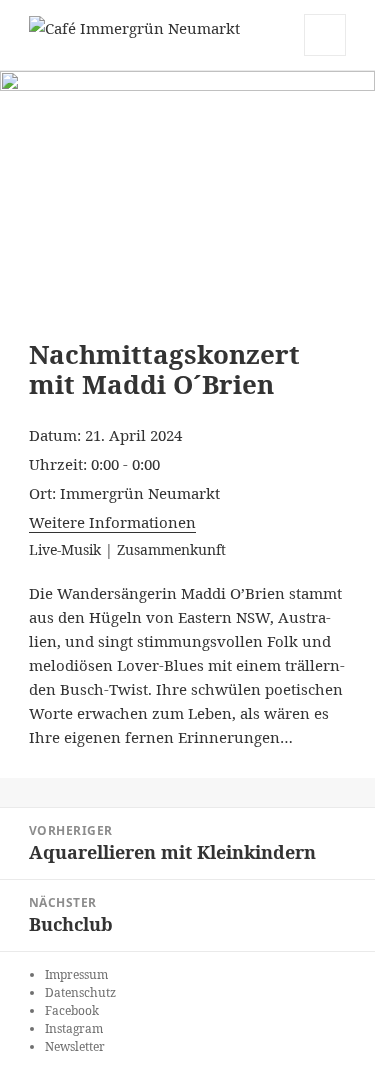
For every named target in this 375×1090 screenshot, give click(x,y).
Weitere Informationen (112, 522)
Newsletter (75, 1046)
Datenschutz (80, 992)
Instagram (74, 1028)
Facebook (72, 1010)
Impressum (76, 974)
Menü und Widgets (325, 55)
